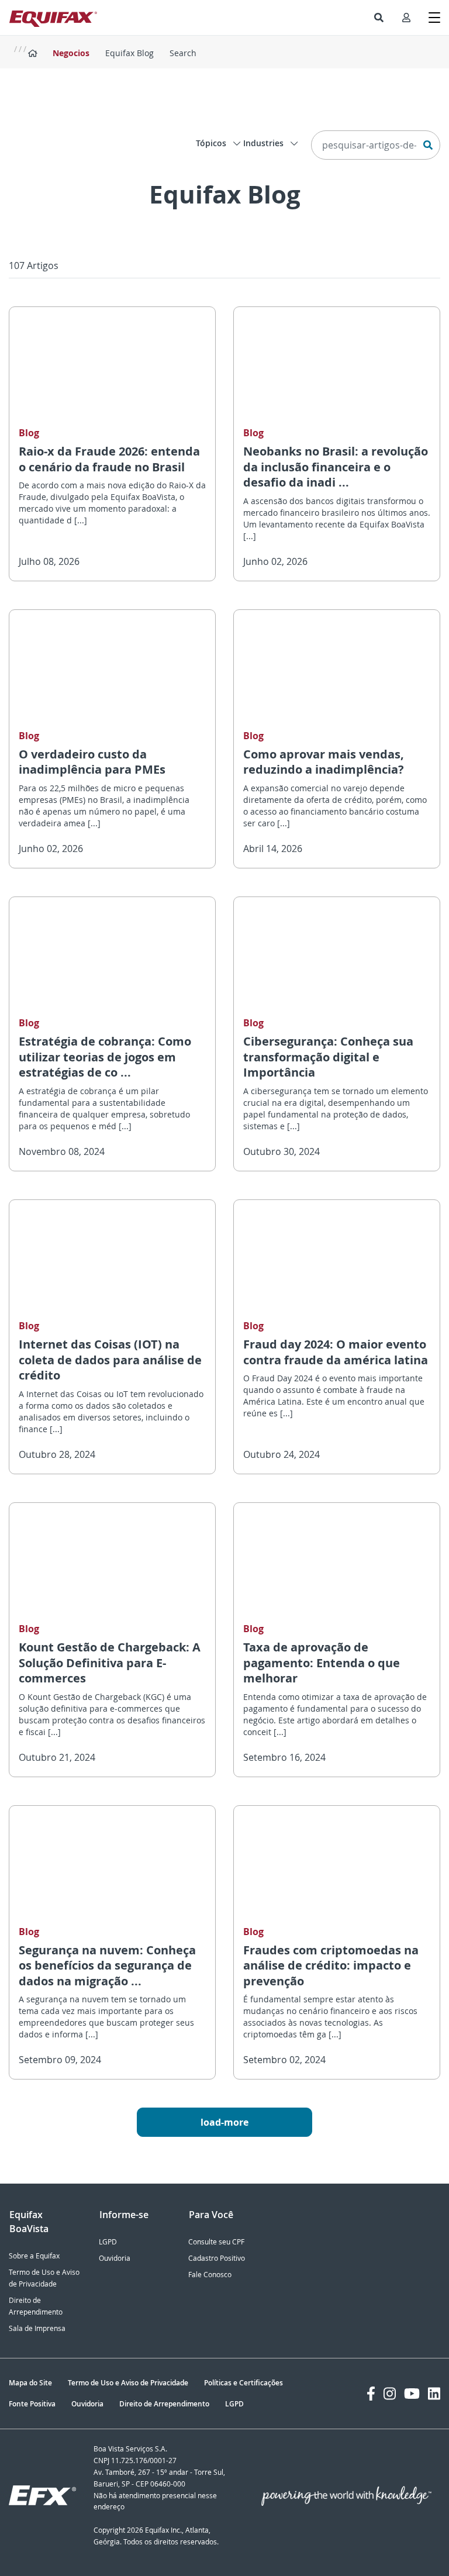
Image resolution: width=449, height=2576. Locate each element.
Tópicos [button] (212, 143)
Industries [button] (265, 143)
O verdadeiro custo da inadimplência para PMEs (92, 762)
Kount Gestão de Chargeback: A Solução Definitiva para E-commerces (110, 1663)
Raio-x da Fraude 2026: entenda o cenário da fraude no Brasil (109, 459)
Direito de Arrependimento (164, 2404)
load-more (224, 2122)
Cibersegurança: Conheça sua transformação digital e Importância (328, 1057)
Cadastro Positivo (217, 2258)
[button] (379, 18)
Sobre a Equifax (34, 2256)
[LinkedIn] (434, 2394)
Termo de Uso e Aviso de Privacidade (128, 2383)
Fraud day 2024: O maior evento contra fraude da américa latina (336, 1352)
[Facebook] (371, 2394)
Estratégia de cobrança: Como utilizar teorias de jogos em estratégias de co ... (105, 1057)
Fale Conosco (210, 2275)
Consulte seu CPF (216, 2242)
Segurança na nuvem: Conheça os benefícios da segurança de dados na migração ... (107, 1965)
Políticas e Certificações (244, 2383)
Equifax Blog (129, 53)
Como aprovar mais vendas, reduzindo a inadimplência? (324, 762)
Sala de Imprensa (37, 2328)
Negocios (71, 53)
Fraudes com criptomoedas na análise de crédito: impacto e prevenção (331, 1965)
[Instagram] (390, 2394)
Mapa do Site (30, 2383)
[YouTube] (412, 2394)
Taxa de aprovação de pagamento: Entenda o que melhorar (322, 1663)
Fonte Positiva (32, 2404)
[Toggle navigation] (434, 18)
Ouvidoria (115, 2258)
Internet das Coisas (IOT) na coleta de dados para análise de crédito (110, 1360)
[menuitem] (379, 18)
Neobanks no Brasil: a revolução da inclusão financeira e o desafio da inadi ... (336, 467)
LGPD (108, 2242)
